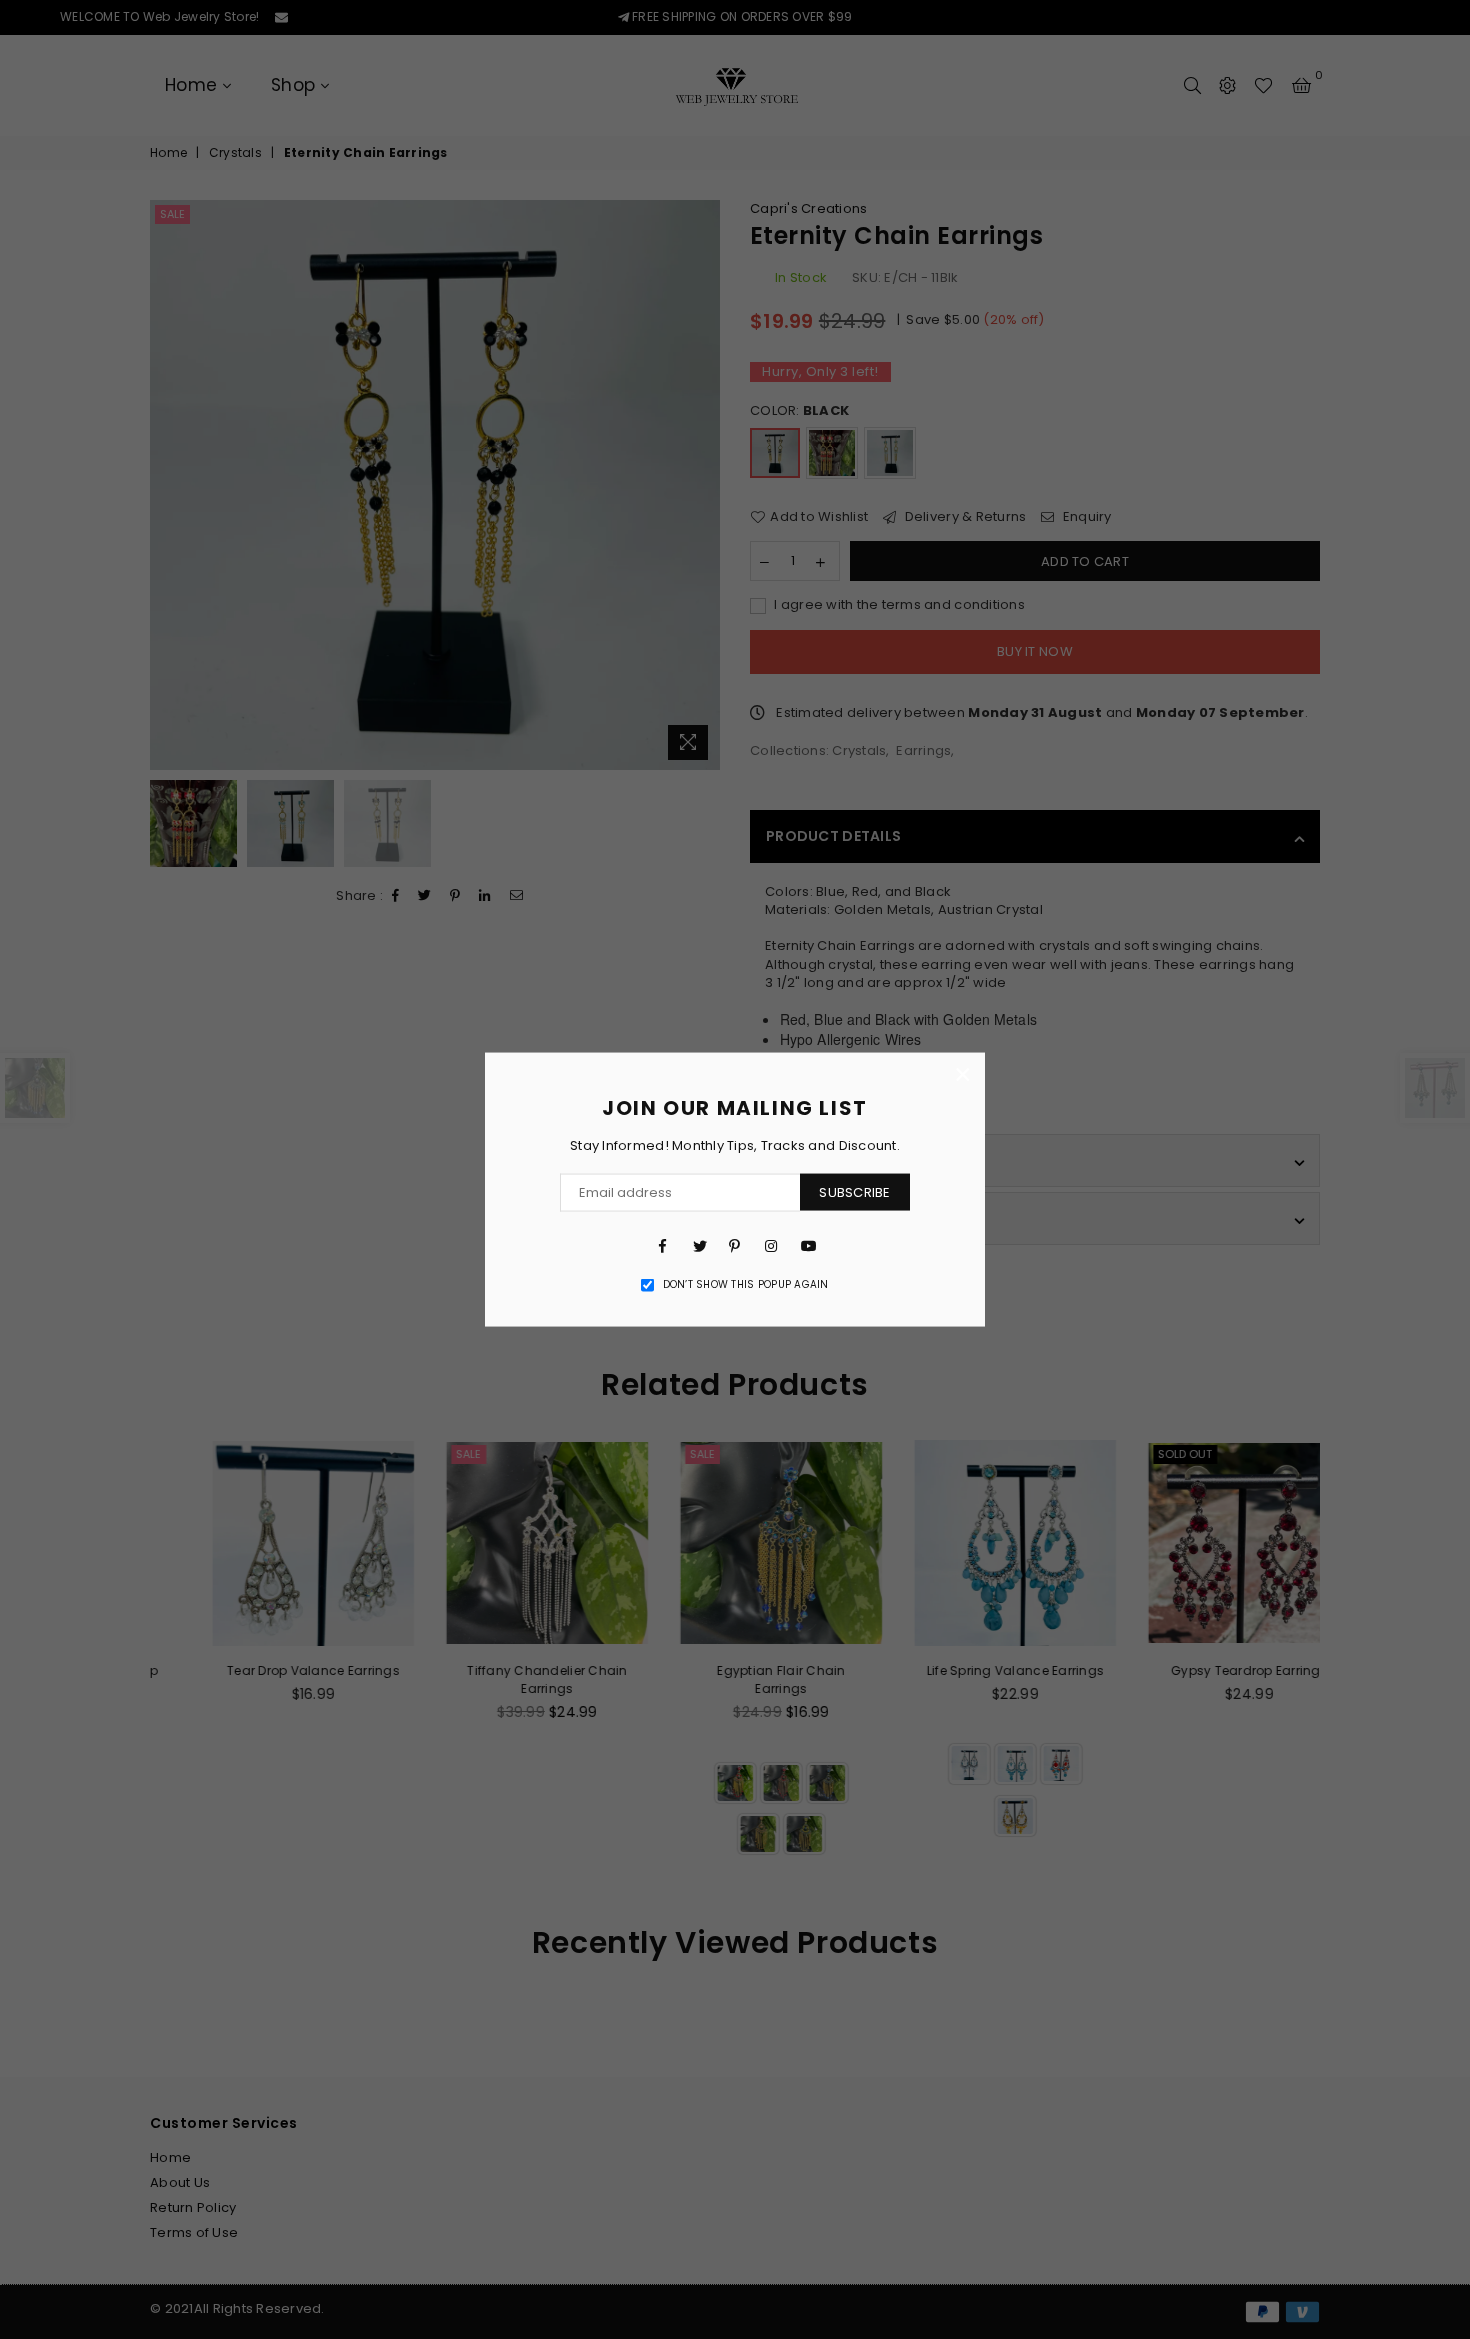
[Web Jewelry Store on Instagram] (771, 1245)
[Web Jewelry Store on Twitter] (699, 1245)
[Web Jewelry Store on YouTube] (807, 1245)
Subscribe (854, 1192)
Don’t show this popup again (746, 1285)
